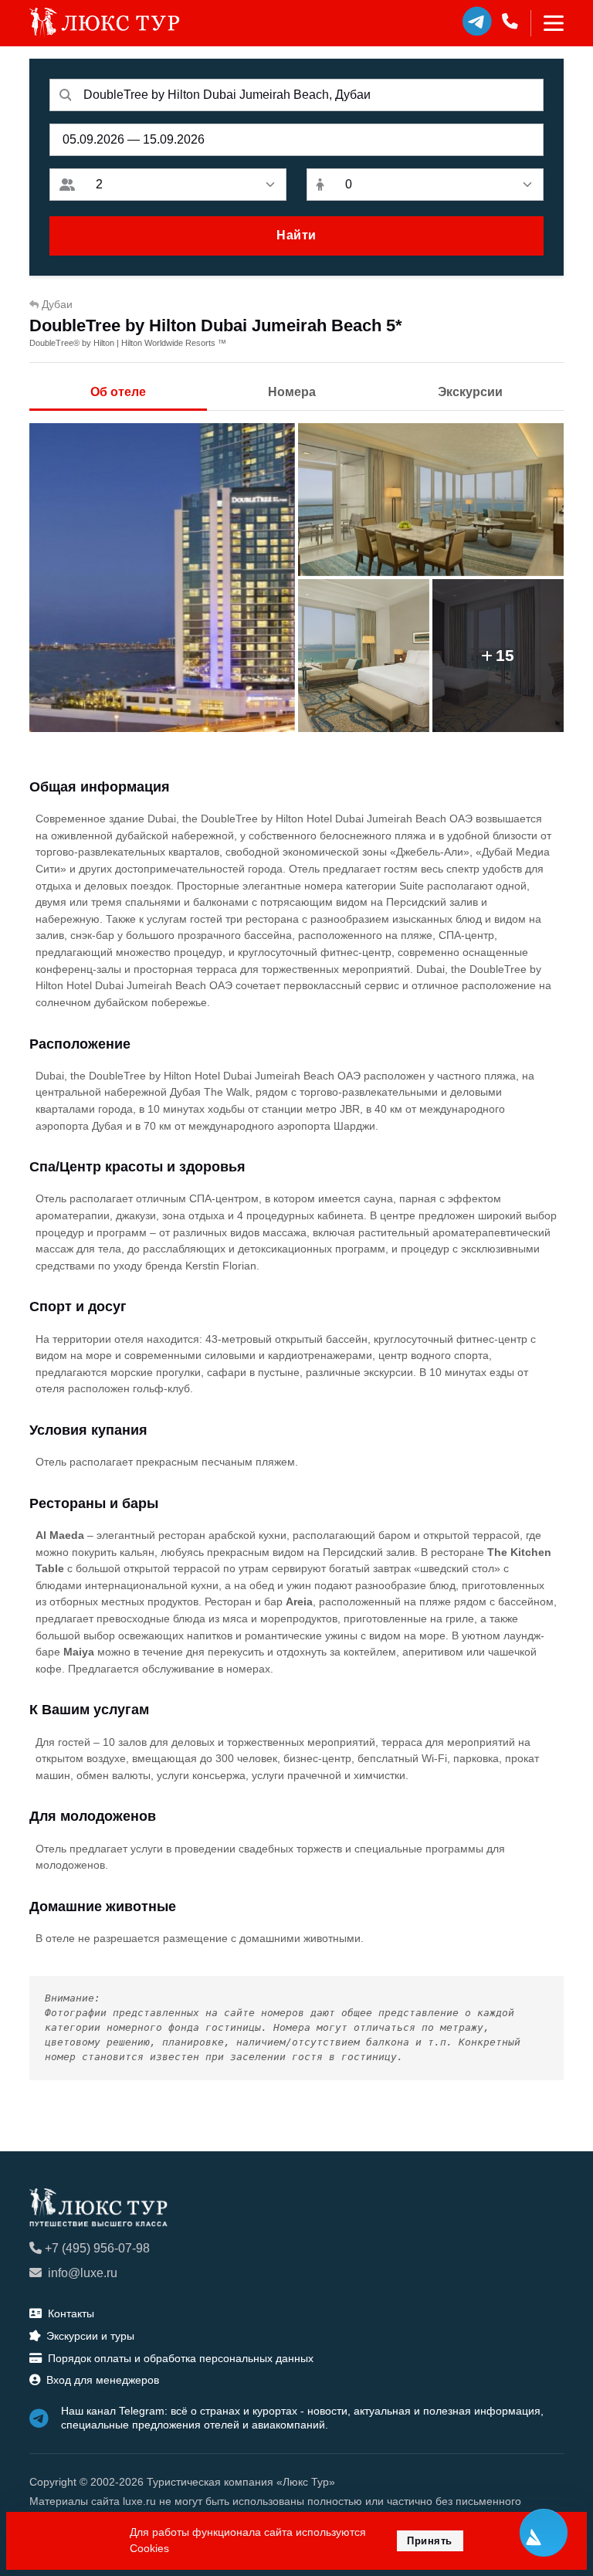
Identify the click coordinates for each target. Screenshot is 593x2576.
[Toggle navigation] (547, 23)
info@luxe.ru (83, 2273)
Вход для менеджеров (103, 2380)
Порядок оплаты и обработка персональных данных (181, 2358)
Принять (430, 2541)
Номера (292, 392)
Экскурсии (470, 392)
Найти (296, 235)
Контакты (71, 2313)
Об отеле (118, 392)
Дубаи (57, 304)
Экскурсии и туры (90, 2336)
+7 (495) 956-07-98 (97, 2248)
